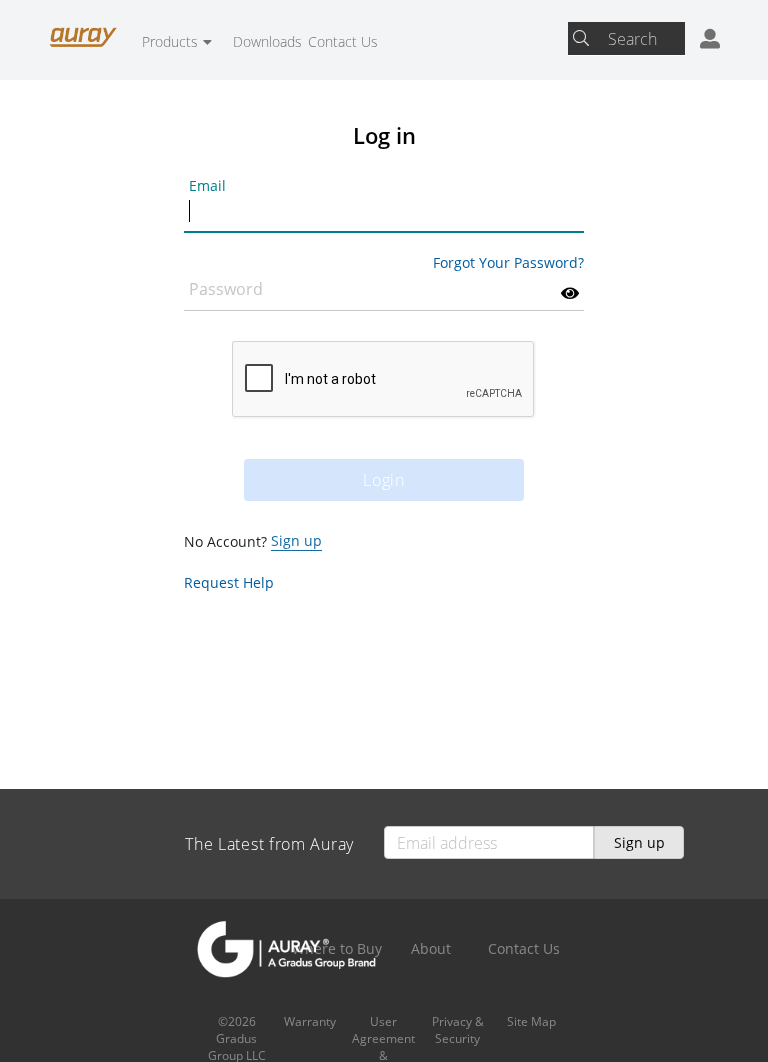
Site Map (531, 1021)
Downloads (267, 41)
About (431, 948)
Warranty (310, 1021)
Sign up (296, 540)
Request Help (229, 582)
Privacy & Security (458, 1030)
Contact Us (343, 41)
